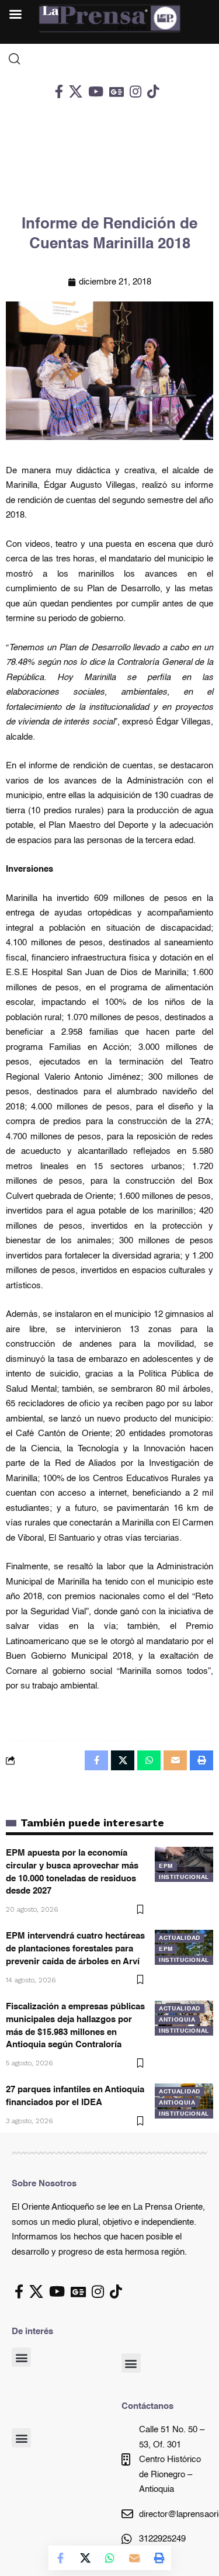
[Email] (134, 2558)
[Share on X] (85, 2558)
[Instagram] (135, 91)
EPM (166, 1866)
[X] (76, 91)
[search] (109, 59)
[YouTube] (96, 91)
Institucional (184, 1877)
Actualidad (180, 1938)
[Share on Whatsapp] (110, 2558)
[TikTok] (153, 91)
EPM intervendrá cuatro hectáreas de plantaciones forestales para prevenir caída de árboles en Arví (75, 1949)
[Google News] (117, 91)
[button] (21, 2357)
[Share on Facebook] (61, 2558)
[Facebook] (59, 91)
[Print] (159, 2558)
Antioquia (177, 2020)
